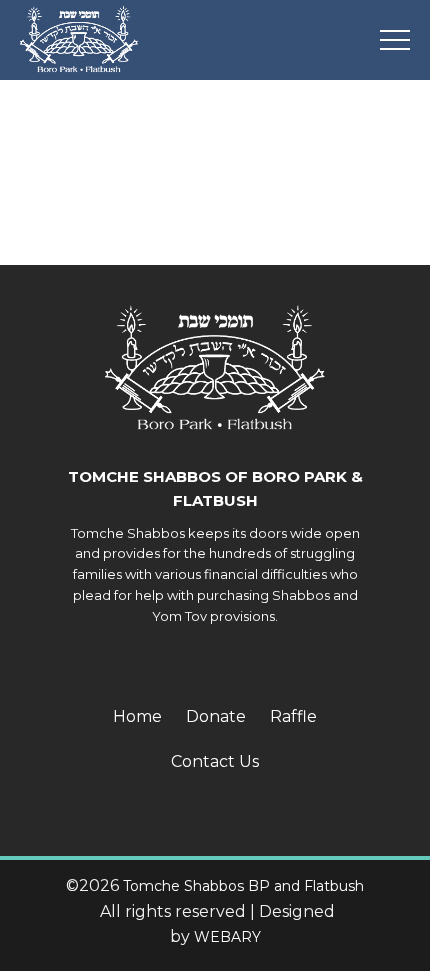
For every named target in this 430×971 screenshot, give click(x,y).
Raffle (293, 716)
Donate (216, 716)
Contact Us (215, 761)
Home (137, 716)
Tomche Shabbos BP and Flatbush (243, 886)
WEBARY (227, 937)
